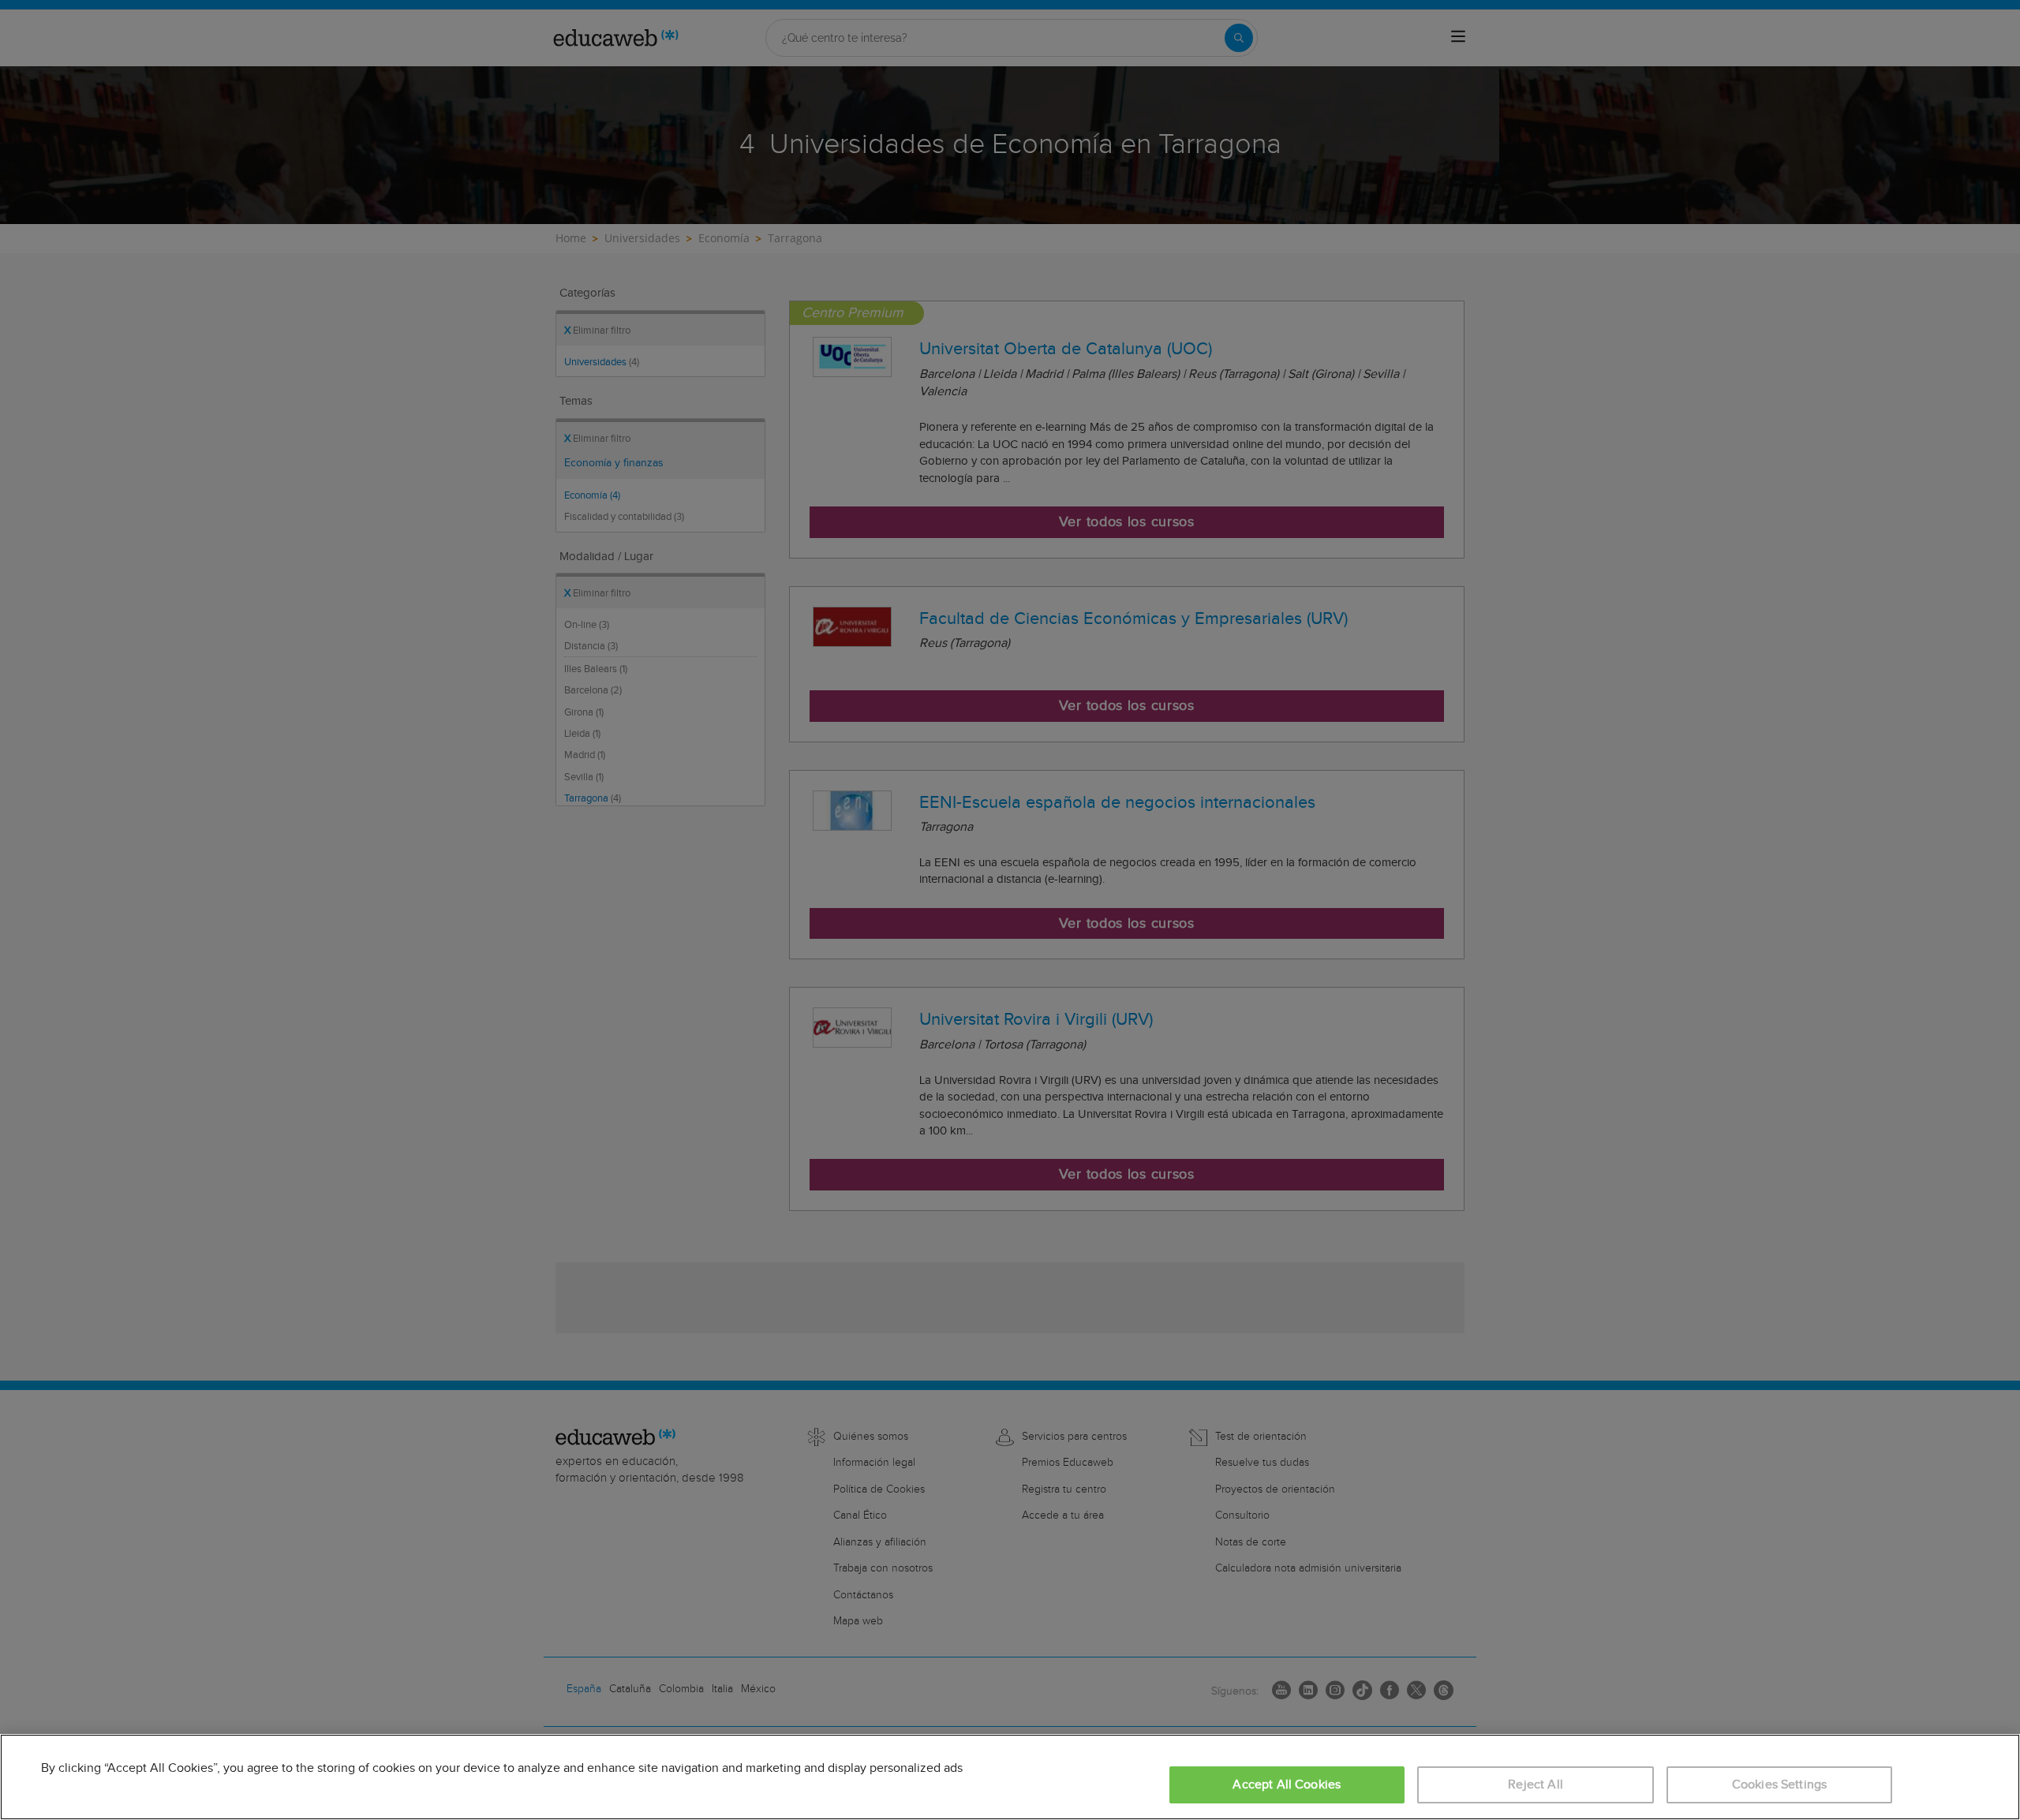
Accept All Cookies (1287, 1785)
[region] (1010, 1777)
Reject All (1536, 1785)
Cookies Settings (1780, 1785)
